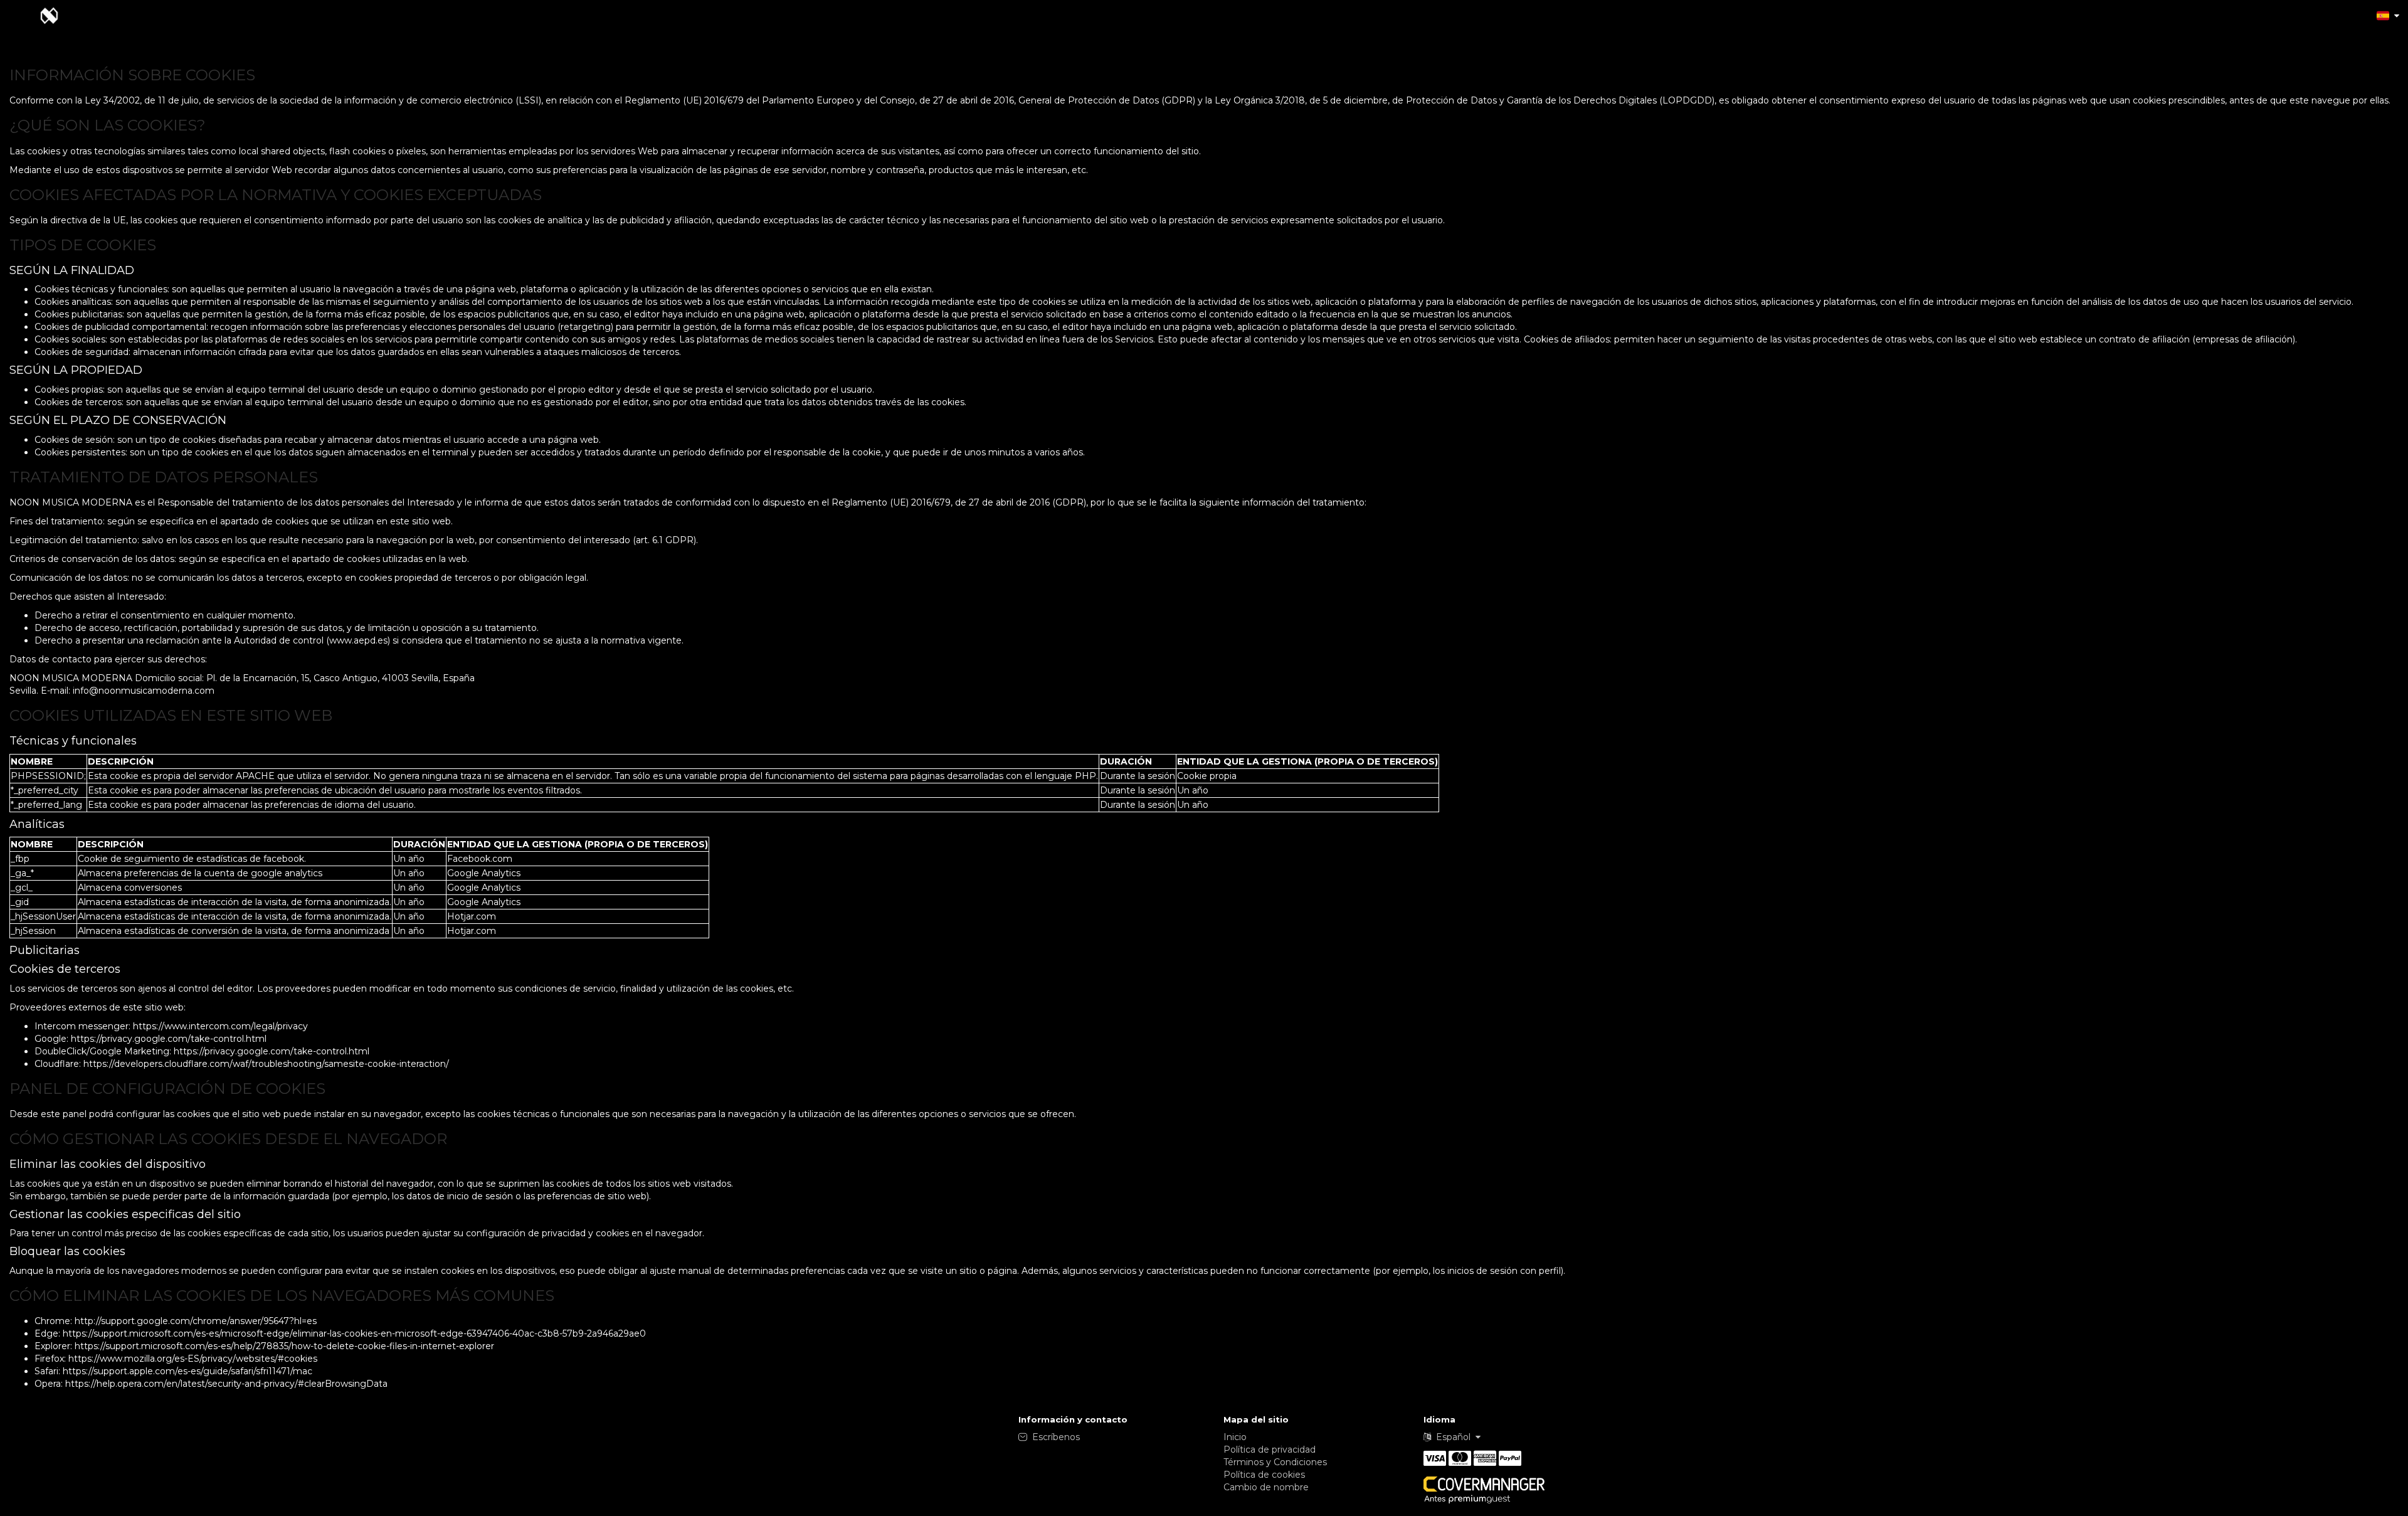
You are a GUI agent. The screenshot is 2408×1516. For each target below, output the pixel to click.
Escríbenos (1056, 1437)
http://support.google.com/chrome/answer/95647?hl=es (196, 1321)
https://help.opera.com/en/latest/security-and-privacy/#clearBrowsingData (226, 1384)
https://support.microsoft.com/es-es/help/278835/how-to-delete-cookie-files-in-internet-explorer (284, 1346)
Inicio (1235, 1437)
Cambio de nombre (1266, 1487)
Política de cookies (1264, 1475)
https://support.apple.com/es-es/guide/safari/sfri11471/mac (187, 1371)
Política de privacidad (1270, 1450)
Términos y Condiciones (1275, 1462)
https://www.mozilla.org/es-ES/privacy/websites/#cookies (193, 1359)
